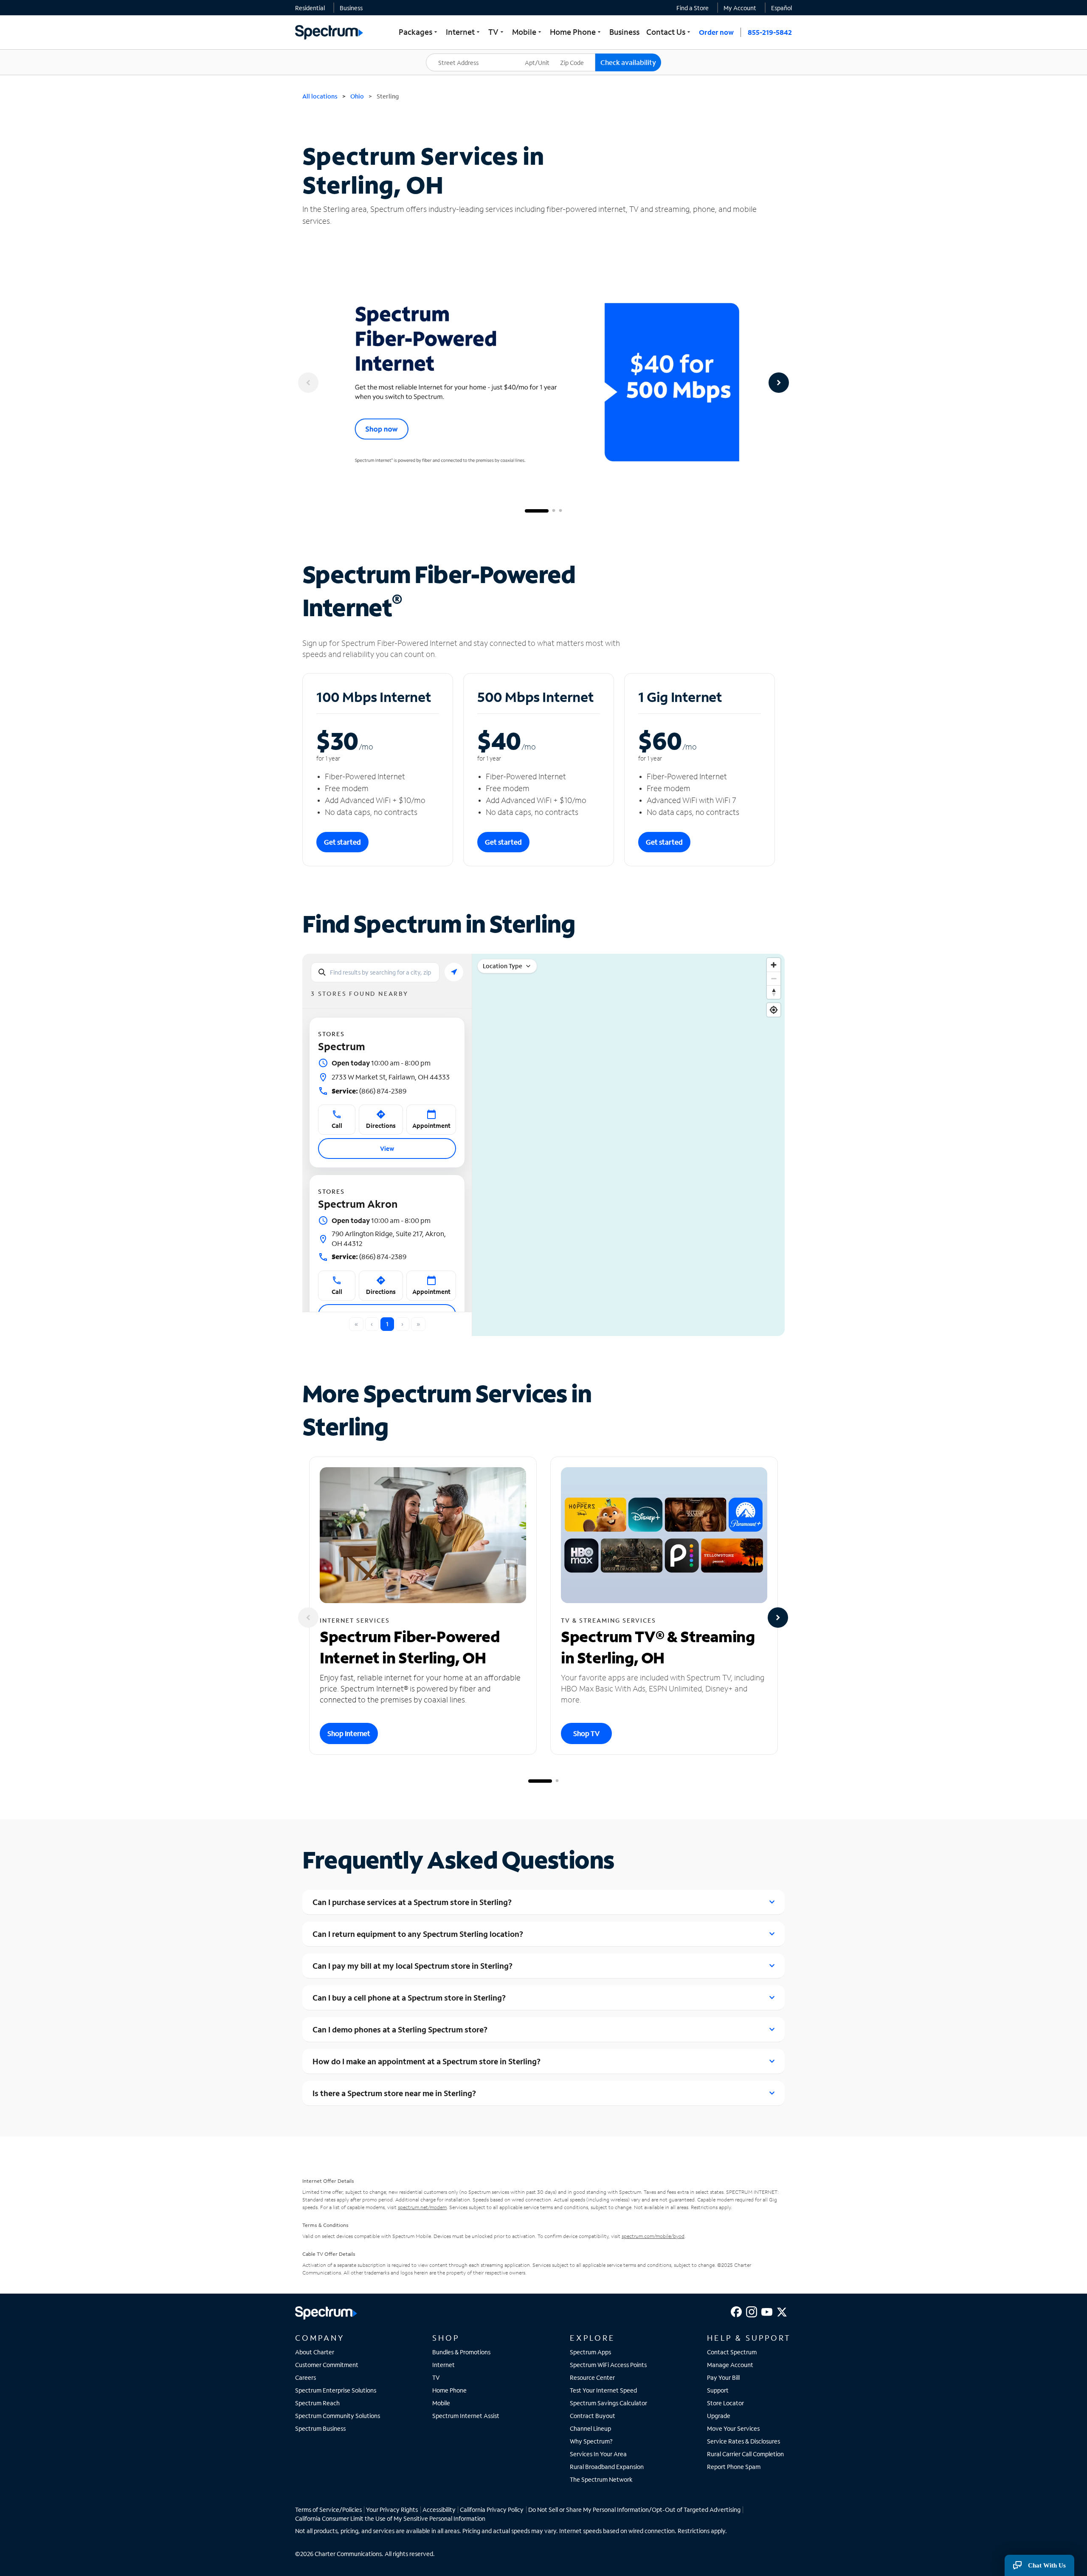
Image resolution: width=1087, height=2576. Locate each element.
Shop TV (586, 1733)
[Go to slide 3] (560, 511)
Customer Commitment (327, 2365)
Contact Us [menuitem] (669, 32)
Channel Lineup (590, 2428)
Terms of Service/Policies (328, 2510)
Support (718, 2390)
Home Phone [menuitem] (576, 32)
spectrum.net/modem (422, 2207)
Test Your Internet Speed (603, 2390)
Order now (716, 32)
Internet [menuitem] (464, 32)
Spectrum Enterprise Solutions (336, 2390)
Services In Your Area (598, 2454)
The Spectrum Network (601, 2479)
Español (781, 8)
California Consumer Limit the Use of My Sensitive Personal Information (390, 2518)
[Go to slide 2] (554, 511)
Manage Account (730, 2365)
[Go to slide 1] (537, 511)
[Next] (779, 383)
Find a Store (693, 8)
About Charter (315, 2352)
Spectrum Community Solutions (338, 2416)
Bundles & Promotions (461, 2352)
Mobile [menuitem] (528, 32)
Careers (306, 2377)
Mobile (441, 2403)
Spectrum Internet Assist (466, 2416)
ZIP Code (577, 54)
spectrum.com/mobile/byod (653, 2236)
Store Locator (725, 2403)
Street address (450, 54)
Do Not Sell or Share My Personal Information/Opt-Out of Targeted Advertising (634, 2510)
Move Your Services (733, 2428)
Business (351, 8)
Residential (310, 8)
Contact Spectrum (732, 2352)
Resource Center (592, 2377)
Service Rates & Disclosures (743, 2441)
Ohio (357, 96)
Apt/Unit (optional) (543, 57)
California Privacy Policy (492, 2510)
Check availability (628, 62)
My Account (740, 8)
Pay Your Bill (723, 2377)
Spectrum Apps (590, 2352)
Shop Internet (349, 1733)
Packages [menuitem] (419, 32)
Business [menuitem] (624, 32)
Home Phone (449, 2390)
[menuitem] (310, 8)
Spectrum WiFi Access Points (608, 2365)
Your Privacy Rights (392, 2510)
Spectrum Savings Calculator (608, 2403)
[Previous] (308, 383)
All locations (320, 96)
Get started (342, 842)
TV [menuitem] (497, 32)
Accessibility (439, 2510)
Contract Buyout (593, 2416)
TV (436, 2377)
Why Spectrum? (591, 2441)
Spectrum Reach (317, 2403)
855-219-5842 (770, 32)
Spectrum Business (320, 2428)
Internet (444, 2365)
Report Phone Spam (734, 2467)
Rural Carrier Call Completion (745, 2454)
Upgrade (719, 2416)
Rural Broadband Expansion (607, 2467)
